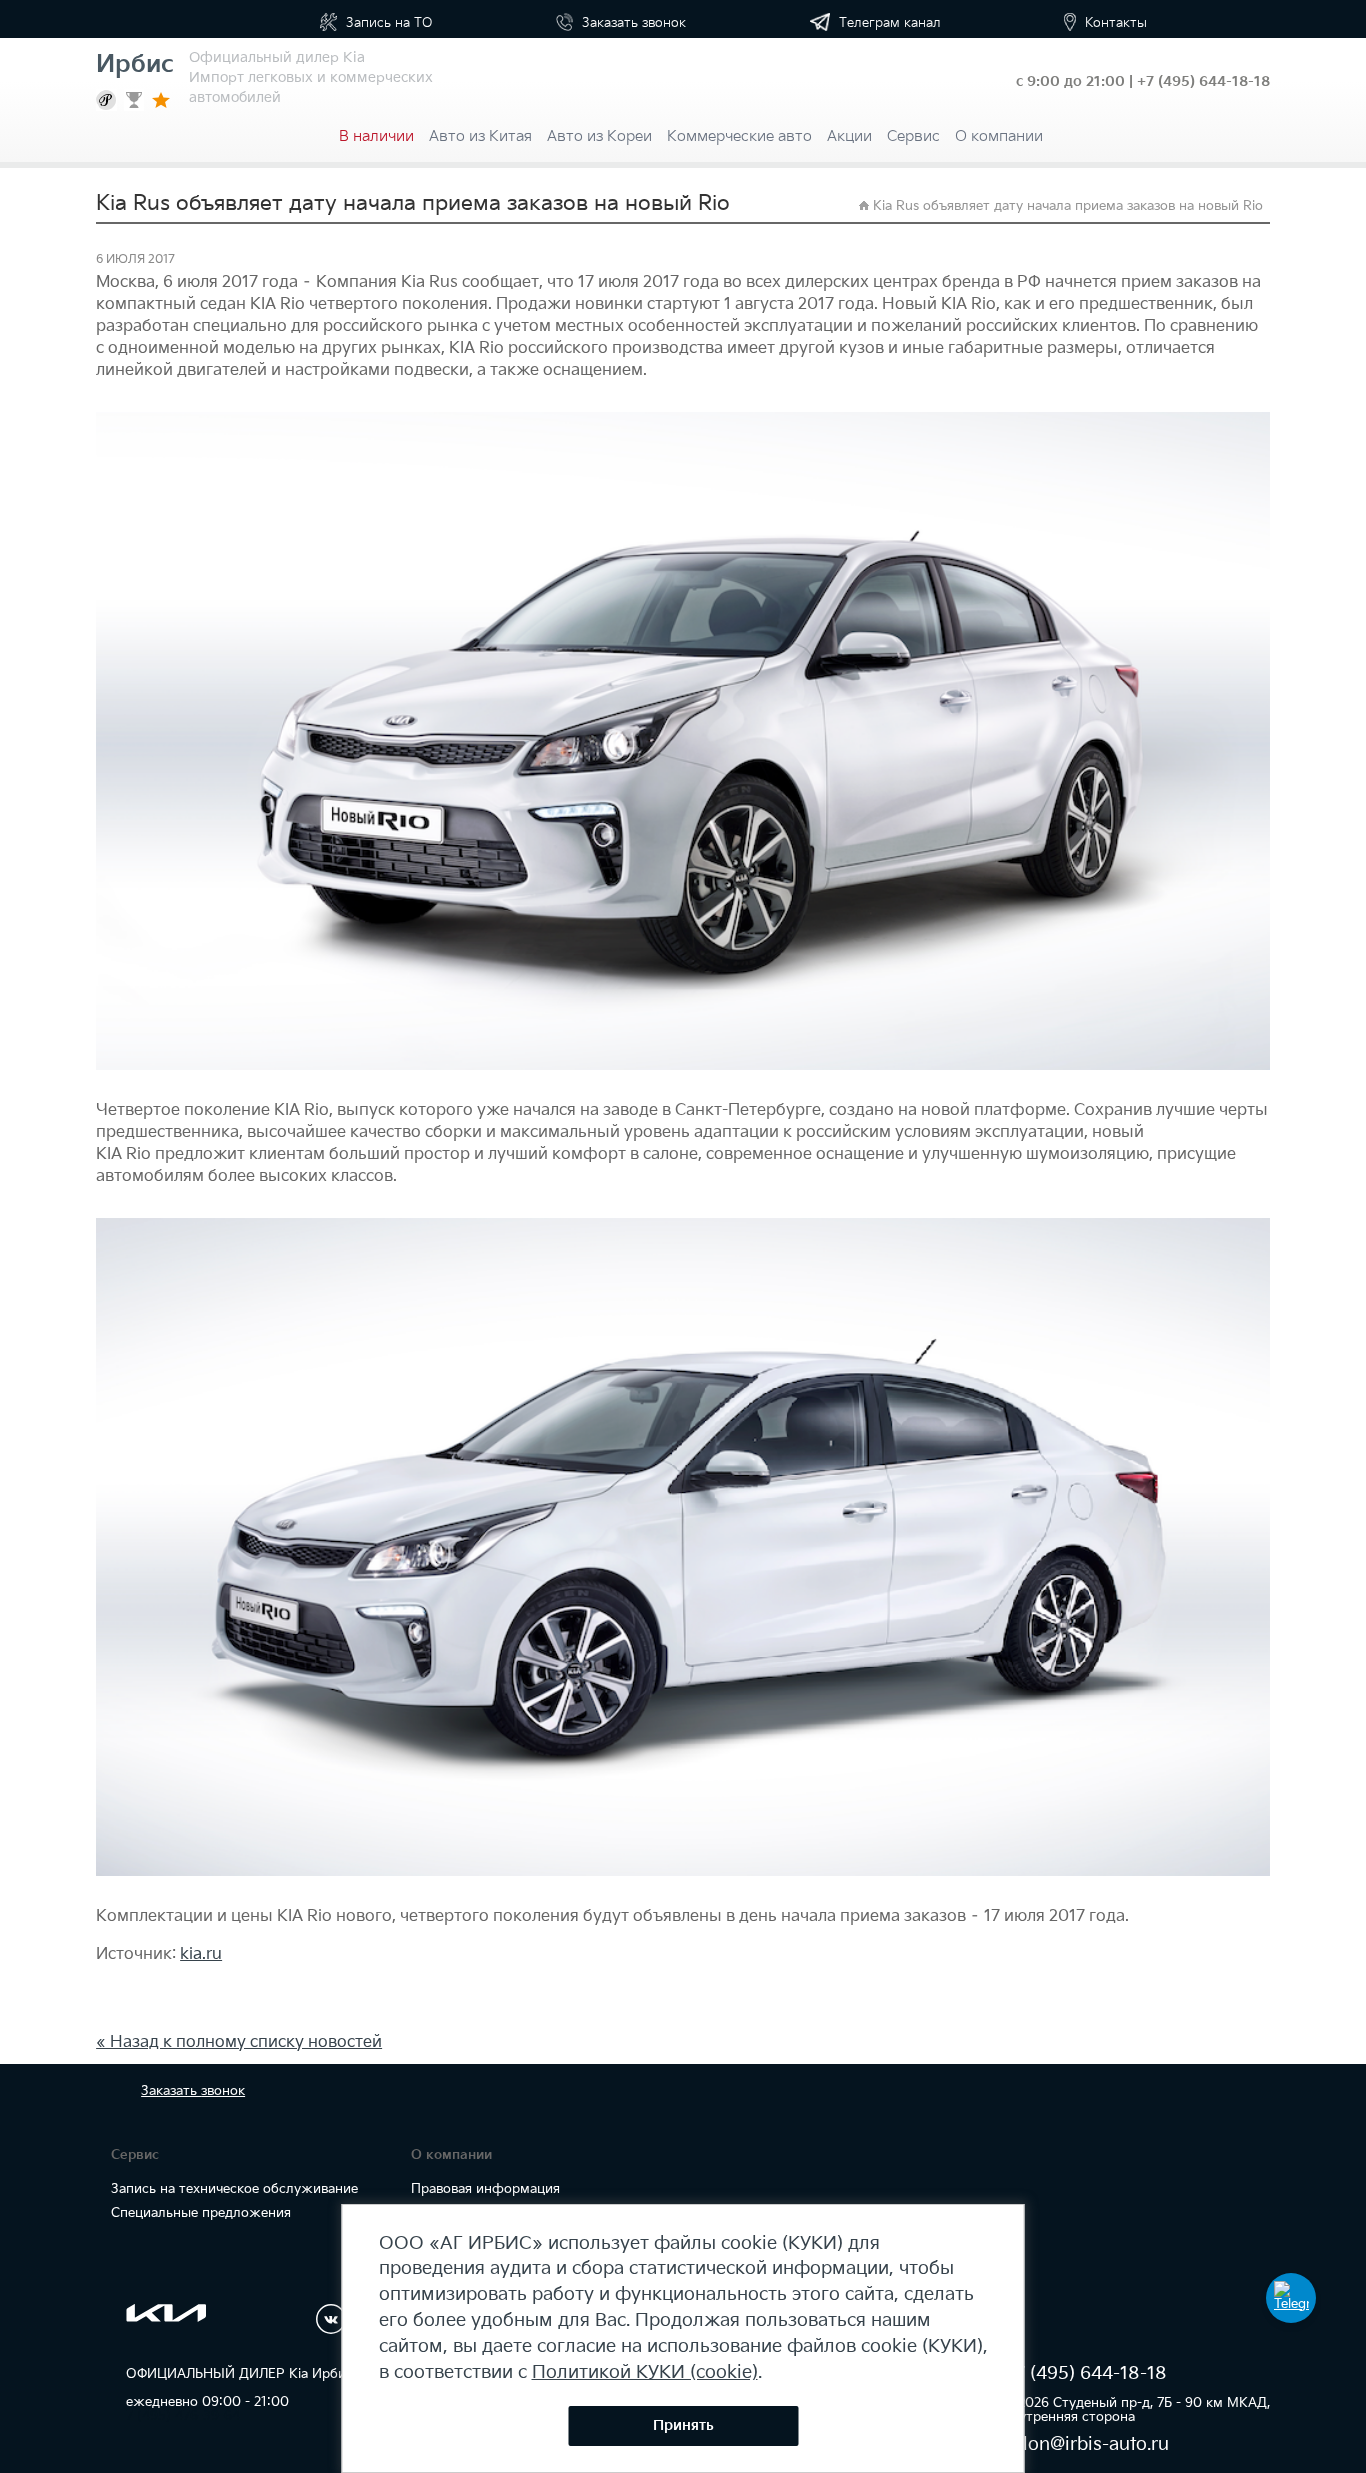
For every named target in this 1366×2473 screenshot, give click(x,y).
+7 (1203, 81)
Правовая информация (485, 2189)
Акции (849, 136)
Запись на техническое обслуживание (234, 2189)
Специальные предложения (201, 2213)
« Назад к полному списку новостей (239, 2042)
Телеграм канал (888, 23)
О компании (999, 136)
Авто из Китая (480, 136)
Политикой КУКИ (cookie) (645, 2372)
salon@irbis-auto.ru (1086, 2444)
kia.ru (201, 1954)
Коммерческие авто (739, 136)
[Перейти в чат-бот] (1291, 2298)
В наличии (376, 136)
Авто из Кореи (599, 136)
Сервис (913, 136)
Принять (683, 2425)
